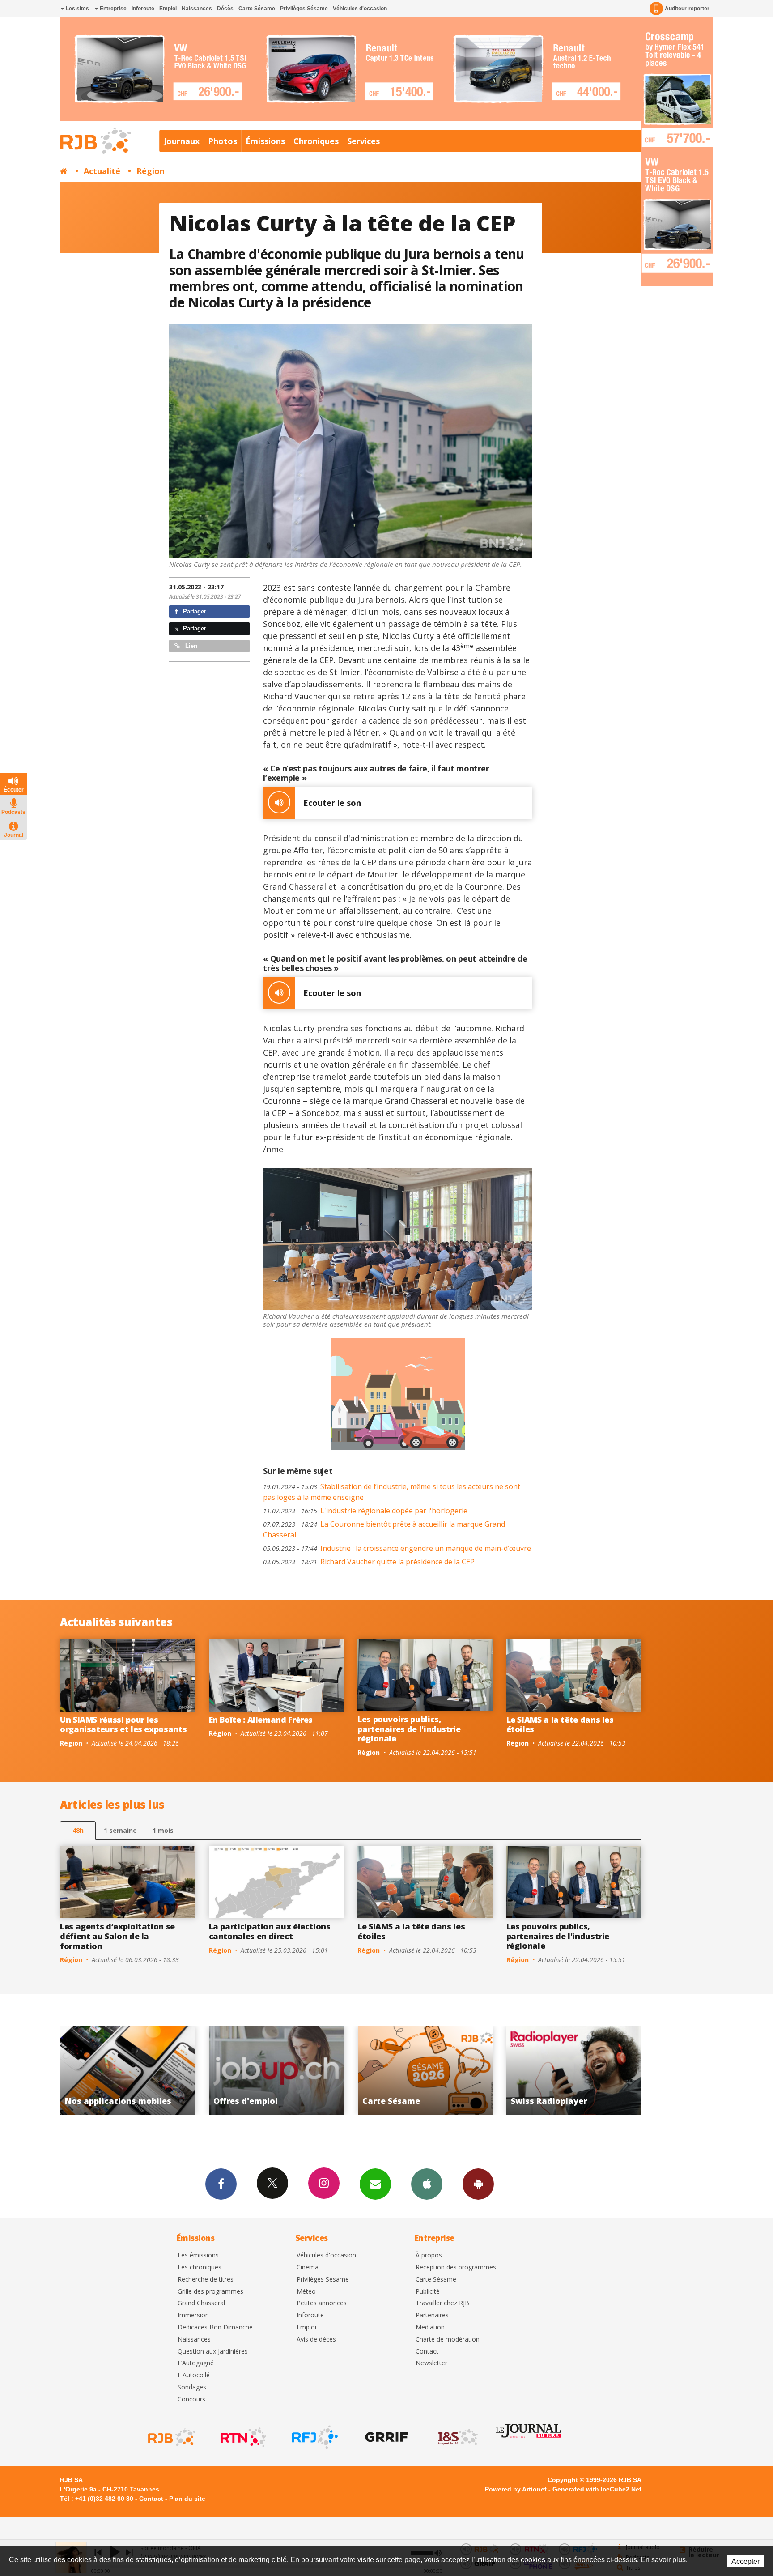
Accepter (745, 2561)
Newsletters (375, 2184)
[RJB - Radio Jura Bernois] (171, 2437)
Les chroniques (200, 2267)
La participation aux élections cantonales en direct (270, 1931)
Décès (225, 9)
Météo (306, 2292)
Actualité (102, 171)
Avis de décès (316, 2340)
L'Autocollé (194, 2375)
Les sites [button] (77, 9)
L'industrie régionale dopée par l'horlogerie (365, 1511)
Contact (427, 2352)
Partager (194, 611)
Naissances (197, 9)
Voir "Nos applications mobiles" (571, 2070)
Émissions (265, 141)
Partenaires (432, 2315)
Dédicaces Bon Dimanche (215, 2327)
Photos (223, 141)
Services (363, 141)
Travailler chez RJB (442, 2303)
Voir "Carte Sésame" (274, 2070)
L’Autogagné (196, 2363)
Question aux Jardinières (213, 2352)
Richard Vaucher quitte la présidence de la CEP (369, 1562)
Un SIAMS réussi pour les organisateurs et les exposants (123, 1724)
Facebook (221, 2184)
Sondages (192, 2387)
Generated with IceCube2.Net (597, 2489)
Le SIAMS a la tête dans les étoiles (560, 1724)
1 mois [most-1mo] (163, 1830)
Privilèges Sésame (304, 9)
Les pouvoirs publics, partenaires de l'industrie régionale (409, 1729)
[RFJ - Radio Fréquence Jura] (314, 2437)
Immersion (193, 2315)
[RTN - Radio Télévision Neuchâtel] (242, 2437)
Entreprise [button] (113, 9)
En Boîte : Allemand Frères (261, 1720)
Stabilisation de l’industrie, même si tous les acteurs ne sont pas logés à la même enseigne (392, 1492)
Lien (190, 646)
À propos (429, 2255)
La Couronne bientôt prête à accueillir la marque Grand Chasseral (384, 1529)
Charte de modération (448, 2340)
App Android (478, 2184)
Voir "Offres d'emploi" (125, 2070)
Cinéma (308, 2267)
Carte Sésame (257, 9)
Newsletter (431, 2363)
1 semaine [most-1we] (120, 1830)
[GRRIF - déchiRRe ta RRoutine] (386, 2437)
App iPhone (427, 2184)
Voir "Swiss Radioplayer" (423, 2070)
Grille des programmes (210, 2292)
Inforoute (143, 9)
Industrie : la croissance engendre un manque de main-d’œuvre (397, 1548)
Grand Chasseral (201, 2303)
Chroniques (316, 141)
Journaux (182, 141)
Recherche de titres (206, 2280)
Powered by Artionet (516, 2489)
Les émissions (198, 2255)
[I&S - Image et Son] (457, 2437)
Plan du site (187, 2499)
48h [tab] (78, 1830)
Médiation (430, 2327)
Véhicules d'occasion (360, 9)
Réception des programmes (456, 2267)
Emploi (168, 9)
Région (151, 171)
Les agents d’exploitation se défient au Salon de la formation (117, 1936)
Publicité (428, 2292)
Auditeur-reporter (687, 9)
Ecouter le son (332, 803)
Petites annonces (322, 2303)
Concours (191, 2399)
